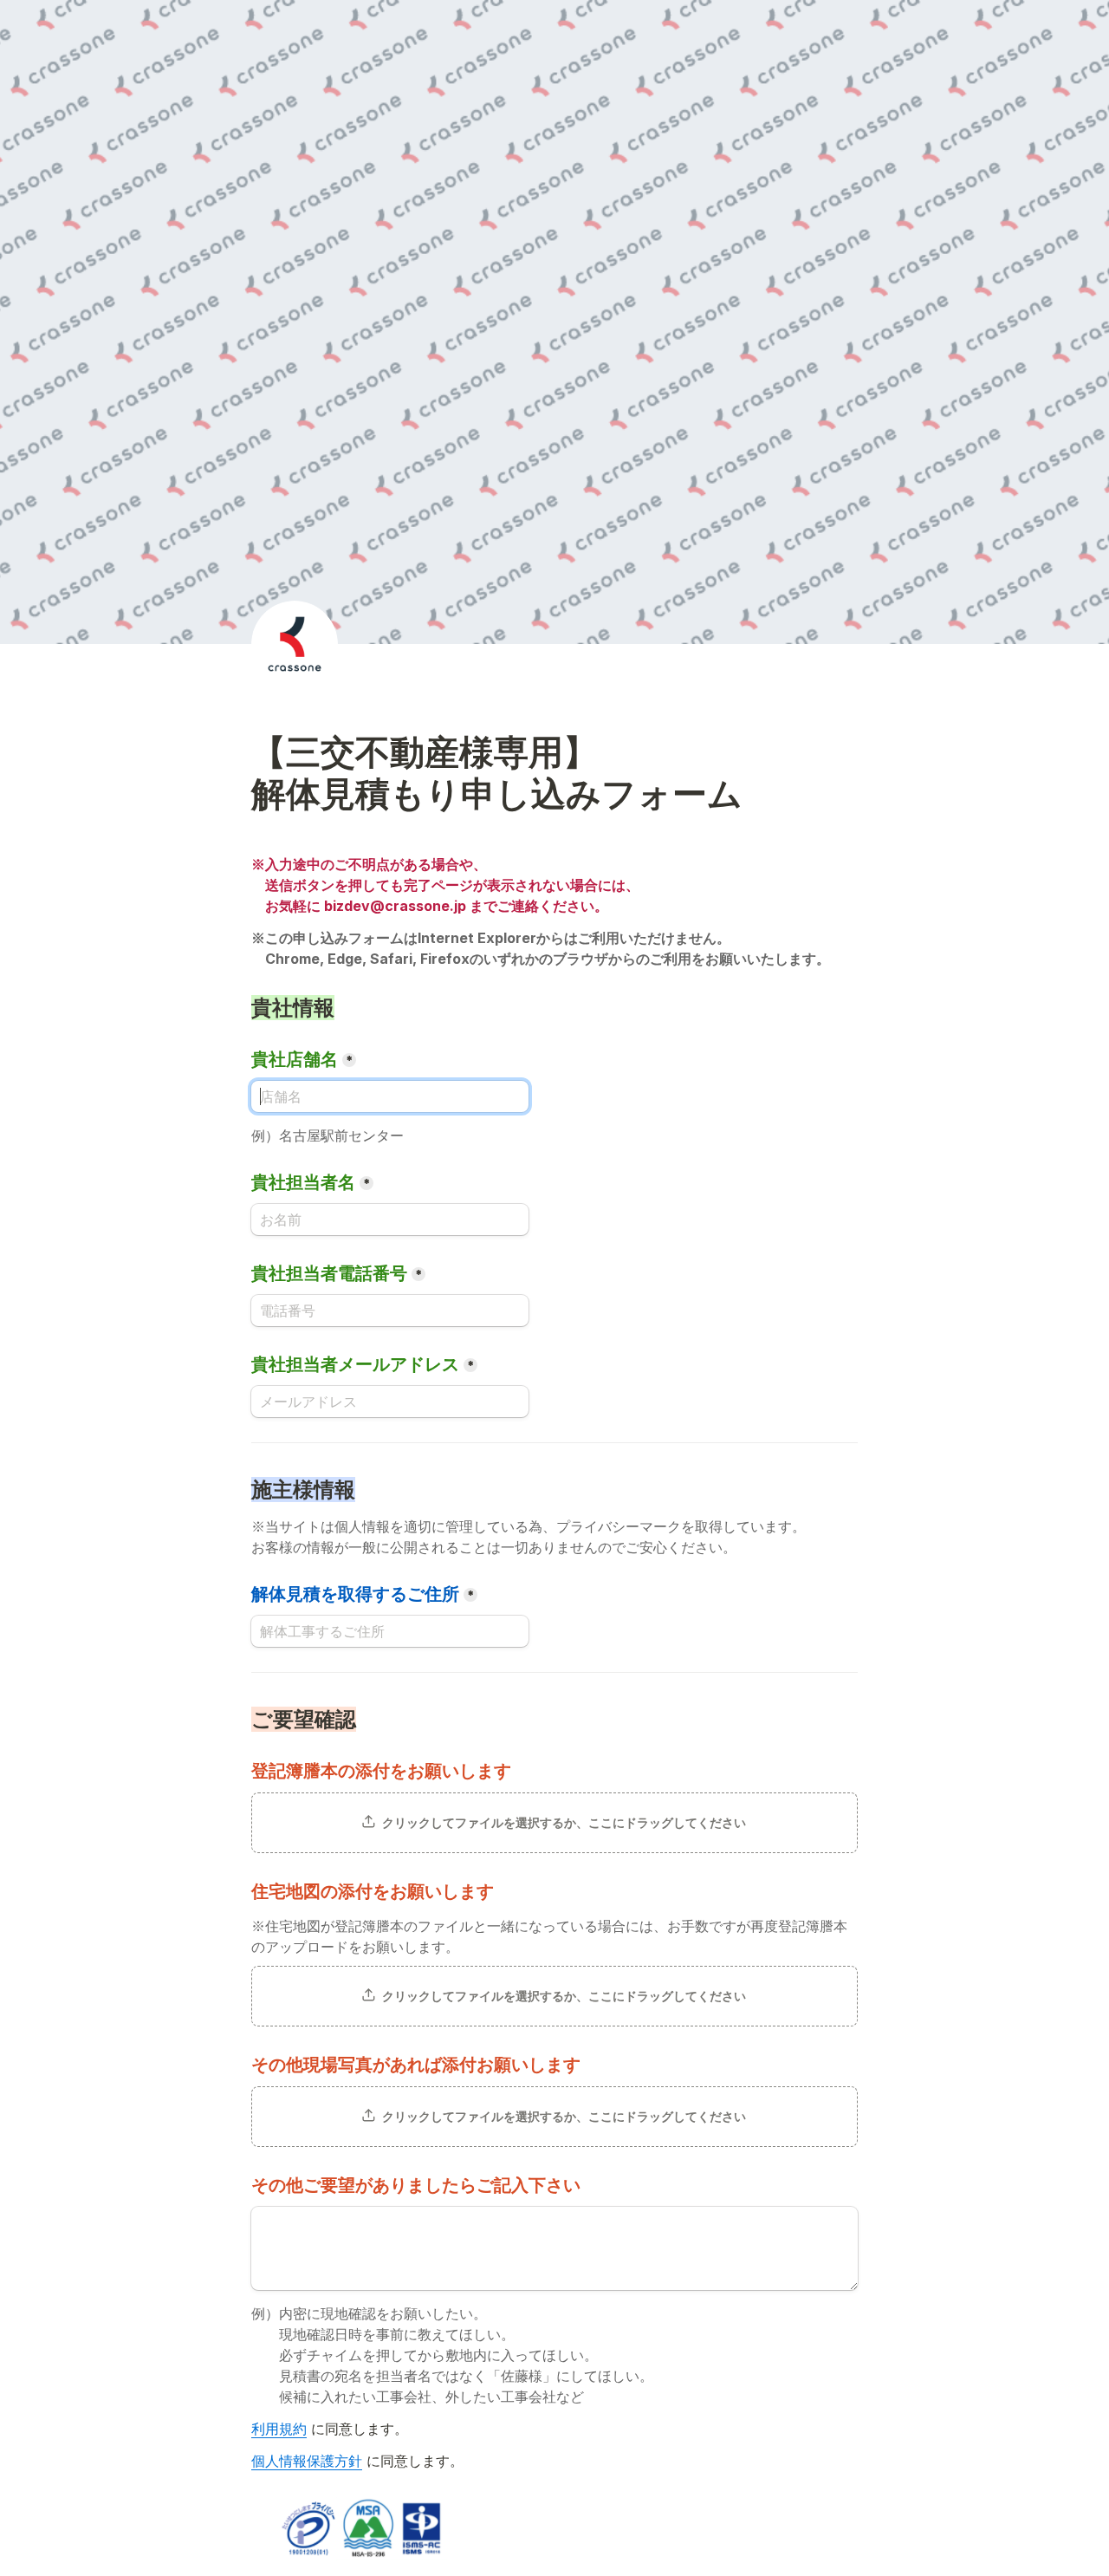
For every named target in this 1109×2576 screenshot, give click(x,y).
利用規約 (279, 2429)
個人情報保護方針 (307, 2461)
